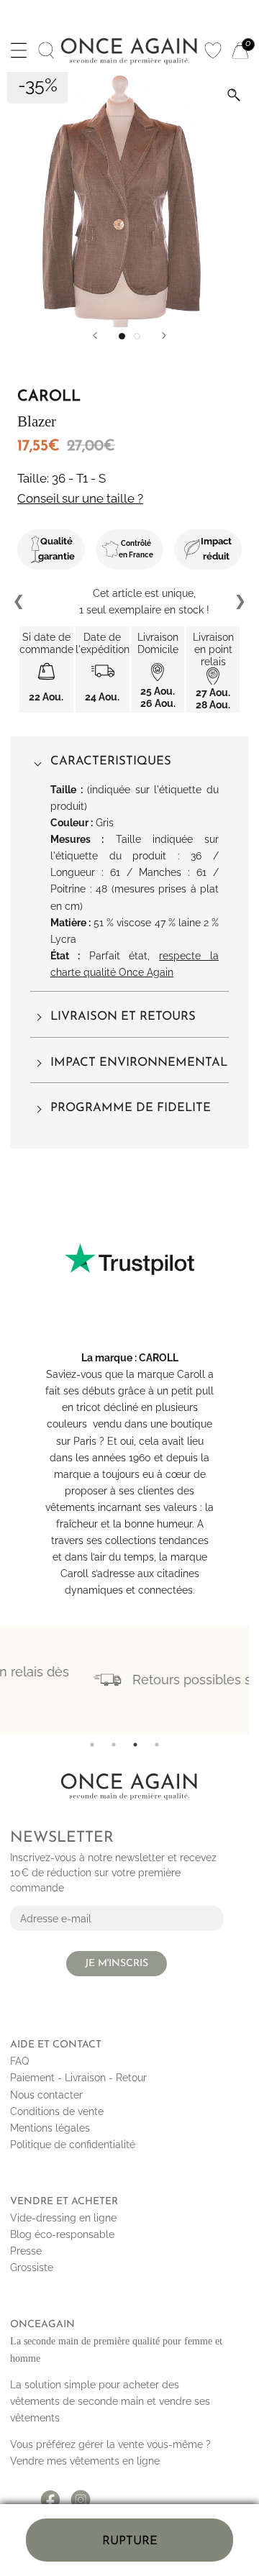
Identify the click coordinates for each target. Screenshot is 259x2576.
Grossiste (32, 2267)
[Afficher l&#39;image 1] (122, 336)
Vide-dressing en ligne (63, 2218)
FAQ (19, 2061)
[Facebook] (50, 2495)
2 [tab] (114, 1745)
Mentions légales (50, 2128)
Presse (26, 2251)
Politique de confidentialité (73, 2145)
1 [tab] (92, 1745)
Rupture (130, 2541)
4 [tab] (157, 1745)
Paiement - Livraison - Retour (78, 2078)
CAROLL (159, 1358)
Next (240, 602)
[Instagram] (81, 2495)
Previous (19, 602)
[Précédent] (95, 335)
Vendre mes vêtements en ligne (85, 2461)
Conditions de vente (57, 2111)
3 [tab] (135, 1745)
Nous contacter (46, 2095)
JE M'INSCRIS (117, 1964)
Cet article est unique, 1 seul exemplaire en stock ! (130, 602)
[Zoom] (234, 95)
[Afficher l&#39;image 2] (137, 336)
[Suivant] (164, 335)
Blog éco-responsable (62, 2234)
